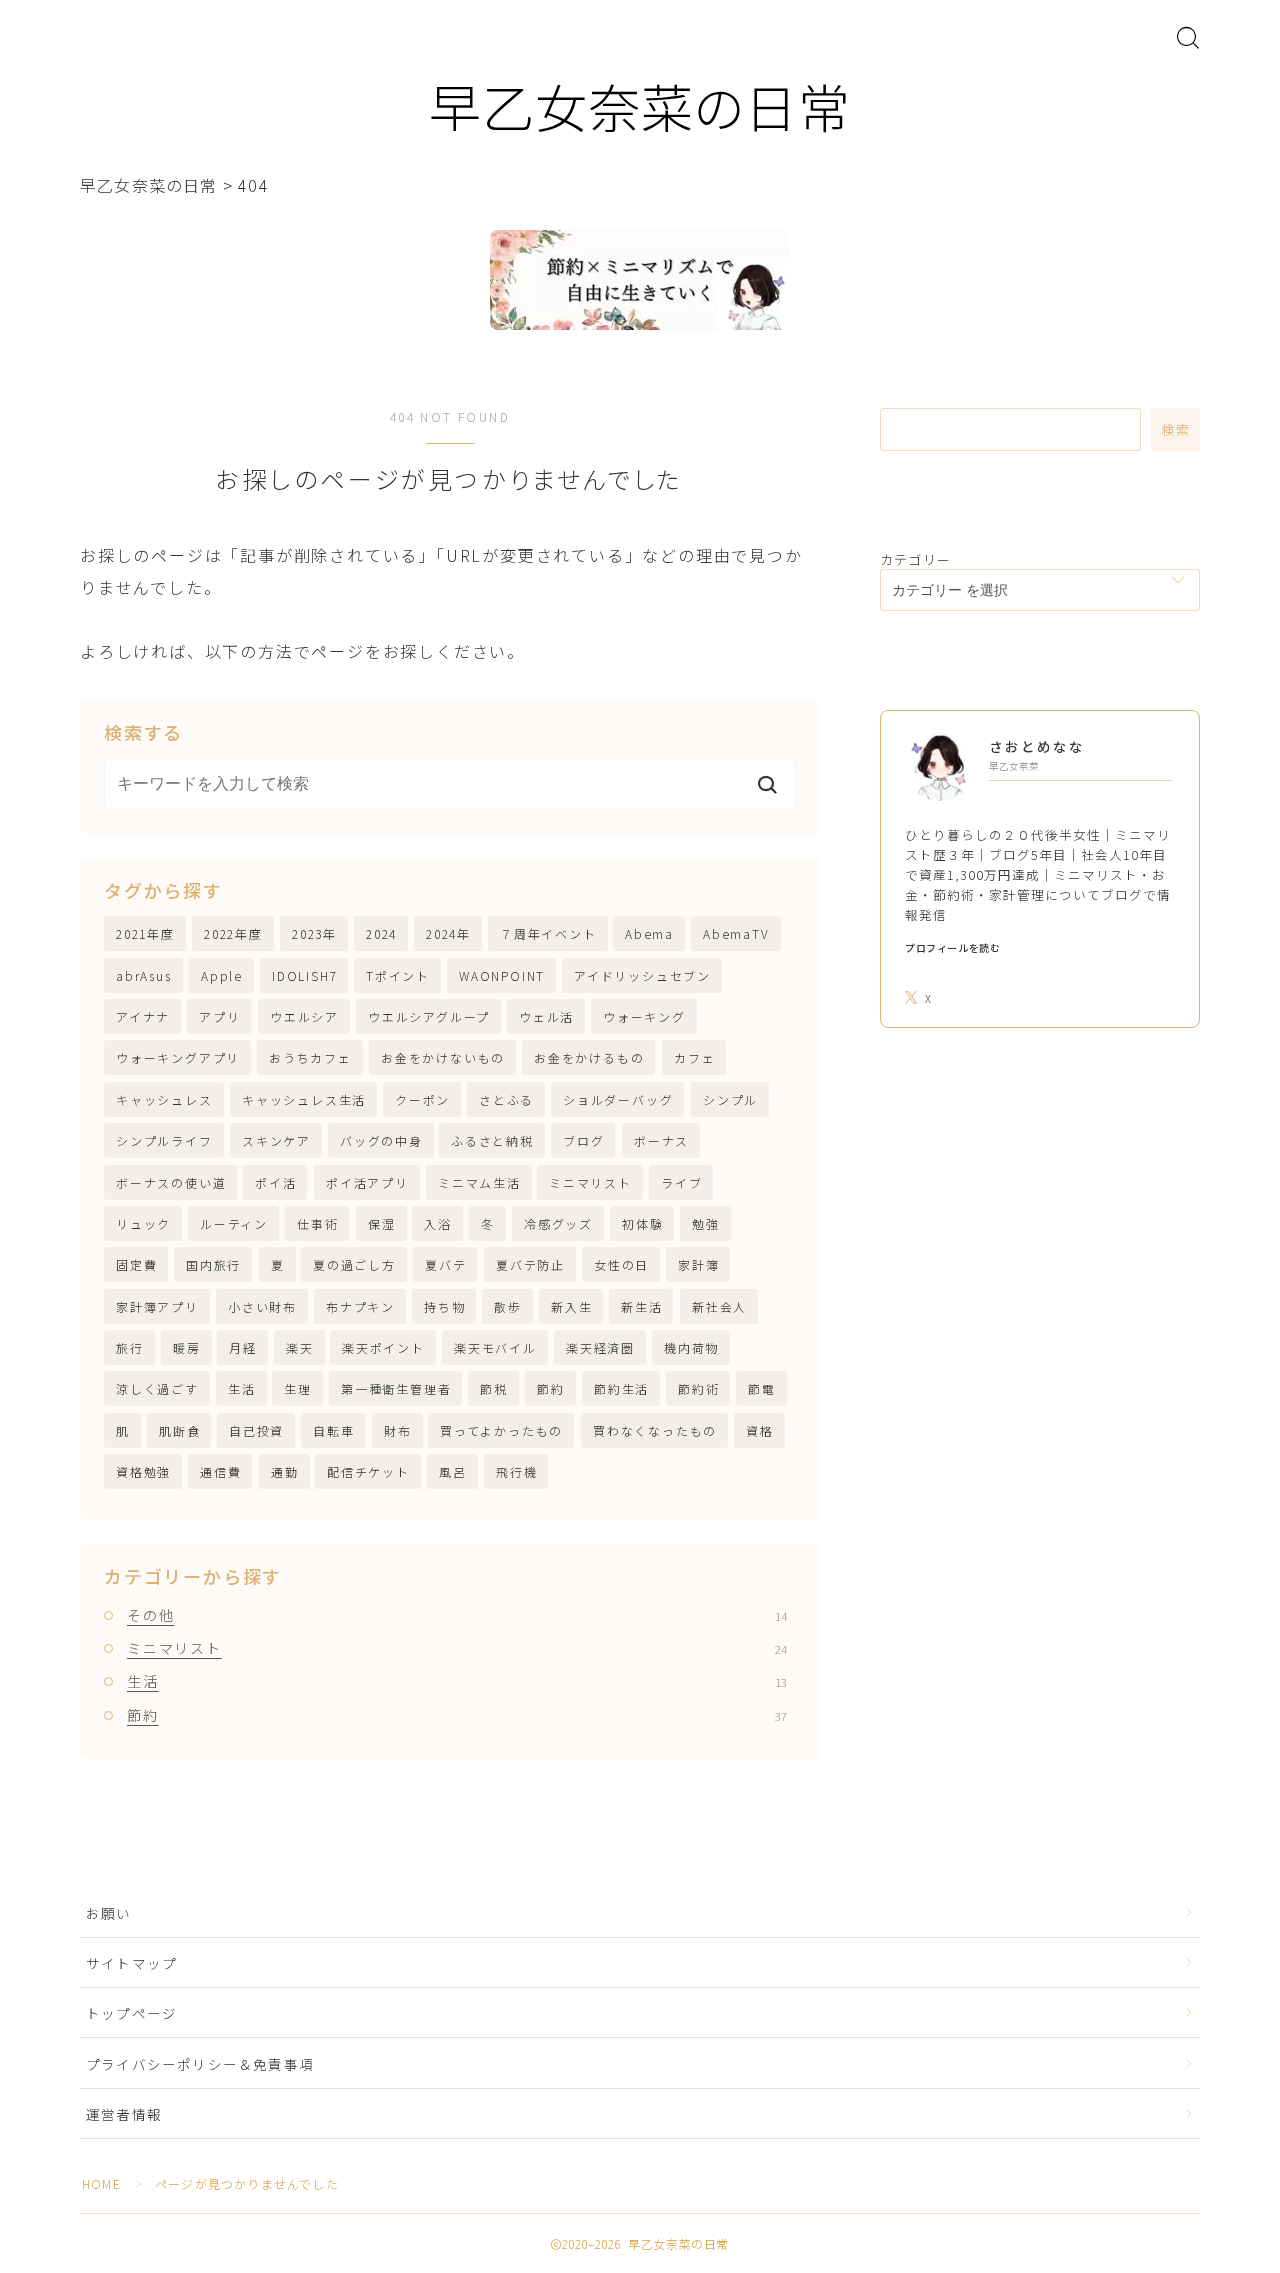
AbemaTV (736, 933)
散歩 (508, 1306)
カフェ (694, 1057)
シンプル (730, 1099)
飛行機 (516, 1471)
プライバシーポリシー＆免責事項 (200, 2064)
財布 (398, 1430)
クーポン (422, 1099)
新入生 (571, 1306)
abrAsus (144, 975)
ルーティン (234, 1223)
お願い (116, 1913)
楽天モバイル (495, 1347)
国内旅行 (213, 1264)
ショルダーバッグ (618, 1099)
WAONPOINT (502, 975)
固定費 (136, 1264)
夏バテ (445, 1264)
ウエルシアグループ (429, 1016)
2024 (381, 933)
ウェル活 (546, 1016)
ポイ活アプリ (367, 1182)
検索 (1175, 429)
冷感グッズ (558, 1223)
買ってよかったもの (501, 1430)
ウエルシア (304, 1016)
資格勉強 (143, 1471)
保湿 (382, 1223)
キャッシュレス (164, 1099)
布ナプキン (360, 1306)
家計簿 (698, 1264)
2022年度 (233, 933)
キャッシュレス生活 (304, 1099)
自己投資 (256, 1430)
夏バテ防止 (530, 1264)
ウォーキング (644, 1016)
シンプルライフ (164, 1140)
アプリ (219, 1016)
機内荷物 (691, 1347)
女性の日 (621, 1264)
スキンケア (276, 1140)
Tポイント (398, 975)
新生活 (641, 1306)
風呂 (453, 1471)
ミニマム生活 (479, 1182)
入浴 (438, 1223)
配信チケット (368, 1471)
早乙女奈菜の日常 (640, 105)
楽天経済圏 (600, 1347)
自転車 (333, 1430)
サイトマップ (131, 1963)
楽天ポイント (383, 1347)
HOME (101, 2183)
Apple (222, 975)
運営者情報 (124, 2114)
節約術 (698, 1388)
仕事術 (317, 1223)
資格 (760, 1430)
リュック (143, 1223)
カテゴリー (915, 559)
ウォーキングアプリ (178, 1057)
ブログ (583, 1140)
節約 (551, 1388)
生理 (298, 1388)
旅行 (130, 1347)
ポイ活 (275, 1182)
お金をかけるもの (589, 1057)
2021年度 (145, 933)
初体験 (642, 1223)
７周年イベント (548, 933)
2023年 (314, 933)
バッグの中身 (381, 1140)
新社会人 (719, 1306)
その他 (457, 1615)
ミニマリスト (590, 1182)
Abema (649, 933)
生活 (242, 1388)
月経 (243, 1347)
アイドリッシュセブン (642, 975)
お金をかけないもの (443, 1057)
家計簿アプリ (157, 1306)
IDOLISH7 (304, 975)
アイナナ (143, 1016)
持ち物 (444, 1306)
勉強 (706, 1223)
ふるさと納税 (492, 1140)
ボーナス (661, 1140)
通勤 (285, 1471)
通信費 (220, 1471)
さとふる (506, 1099)
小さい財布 (262, 1306)
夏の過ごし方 (354, 1264)
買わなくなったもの (655, 1430)
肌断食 (179, 1430)
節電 (762, 1388)
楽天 (300, 1347)
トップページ (131, 2013)
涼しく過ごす (157, 1388)
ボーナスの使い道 (171, 1182)
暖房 (187, 1347)
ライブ (681, 1182)
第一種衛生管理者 (396, 1388)
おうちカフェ (310, 1057)
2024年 (448, 933)
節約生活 (621, 1388)
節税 (494, 1388)
